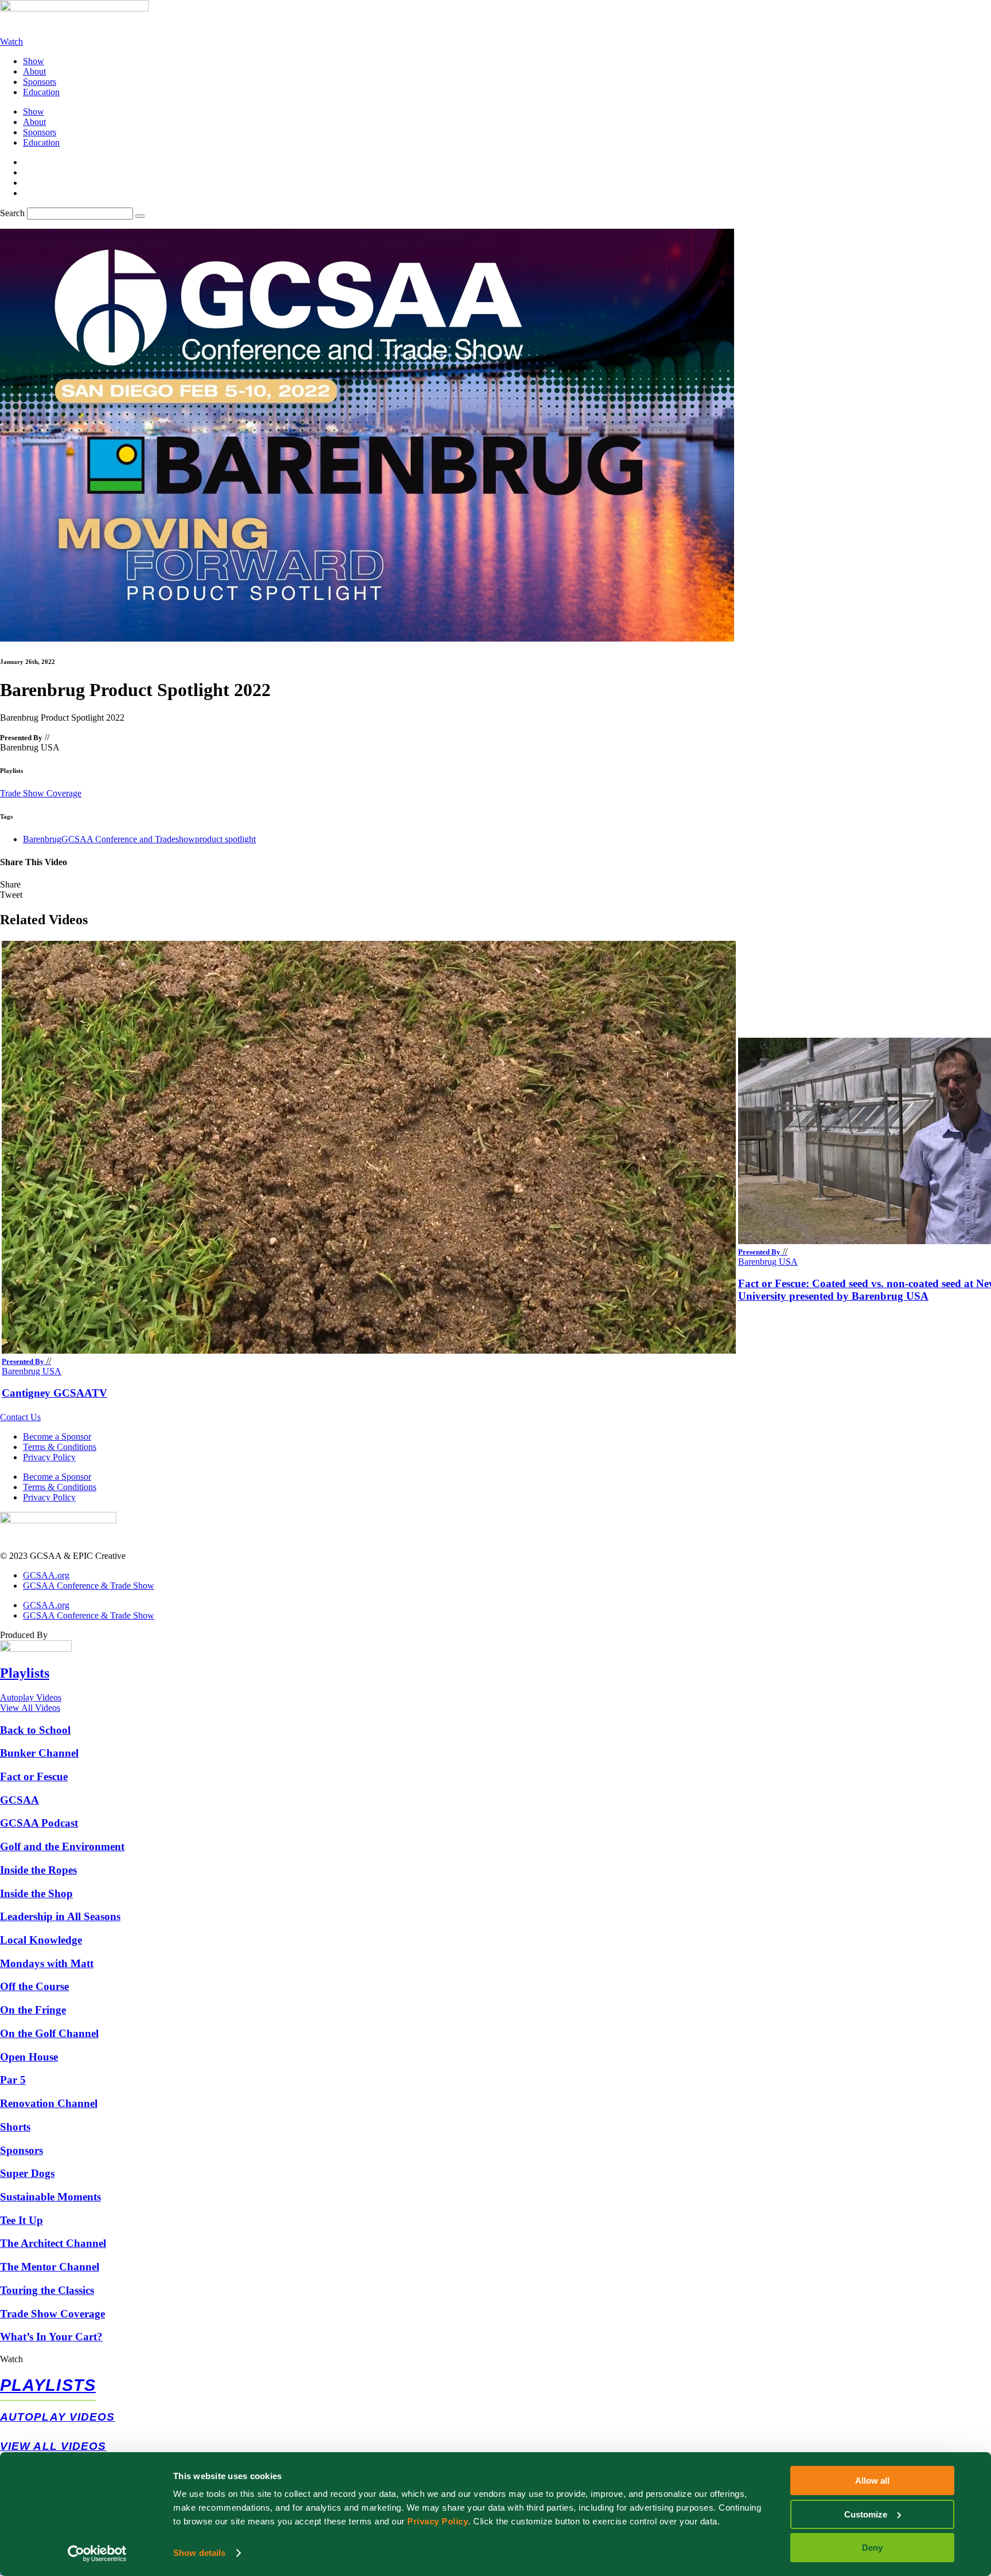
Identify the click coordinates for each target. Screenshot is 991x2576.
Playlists (25, 1673)
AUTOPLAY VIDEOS (58, 2417)
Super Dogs (27, 2173)
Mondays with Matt (47, 1963)
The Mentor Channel (50, 2267)
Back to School (35, 1730)
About (34, 71)
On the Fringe (33, 2010)
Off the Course (34, 1986)
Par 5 (13, 2080)
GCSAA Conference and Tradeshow (128, 839)
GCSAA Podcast (39, 1823)
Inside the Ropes (38, 1870)
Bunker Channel (39, 1753)
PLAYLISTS (48, 2385)
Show (34, 61)
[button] (495, 885)
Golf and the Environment (62, 1846)
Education (41, 92)
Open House (29, 2057)
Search (12, 213)
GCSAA (19, 1800)
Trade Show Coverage (41, 793)
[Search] (140, 216)
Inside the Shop (36, 1893)
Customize (866, 2514)
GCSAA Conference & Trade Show (89, 1586)
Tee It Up (22, 2220)
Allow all (872, 2481)
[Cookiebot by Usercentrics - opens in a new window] (97, 2554)
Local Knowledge (41, 1940)
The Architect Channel (53, 2243)
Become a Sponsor (57, 1436)
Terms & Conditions (60, 1447)
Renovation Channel (49, 2103)
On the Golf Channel (49, 2033)
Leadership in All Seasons (60, 1916)
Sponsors (40, 82)
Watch (11, 2359)
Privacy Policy (438, 2521)
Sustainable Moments (50, 2197)
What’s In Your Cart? (51, 2337)
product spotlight (225, 839)
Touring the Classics (47, 2290)
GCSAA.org (46, 1575)
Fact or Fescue (34, 1776)
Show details (199, 2553)
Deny (872, 2548)
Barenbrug (42, 839)
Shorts (15, 2127)
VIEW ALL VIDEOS (53, 2446)
